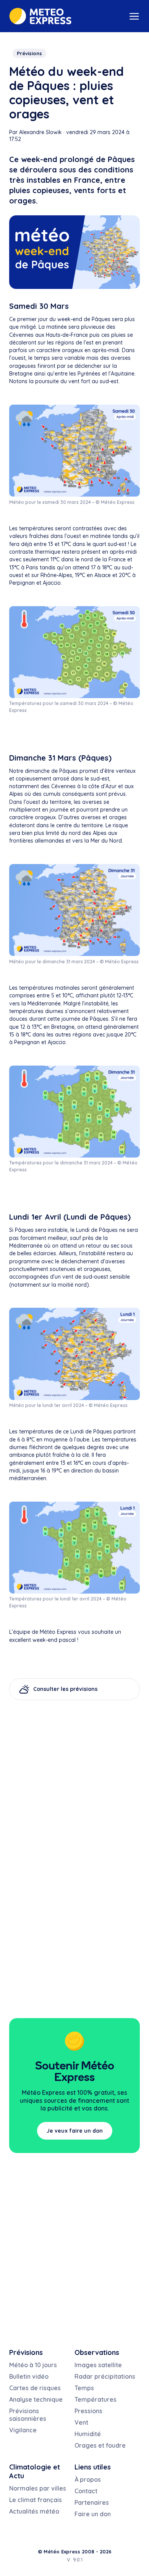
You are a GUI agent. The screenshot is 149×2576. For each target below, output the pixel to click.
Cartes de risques (35, 2388)
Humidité (88, 2434)
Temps (84, 2388)
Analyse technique (36, 2399)
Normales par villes (38, 2488)
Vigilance (23, 2430)
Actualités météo (34, 2511)
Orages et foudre (100, 2445)
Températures (96, 2399)
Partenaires (92, 2502)
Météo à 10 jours (33, 2365)
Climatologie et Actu (35, 2471)
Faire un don (93, 2514)
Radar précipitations (105, 2376)
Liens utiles (93, 2467)
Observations (97, 2352)
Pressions (88, 2411)
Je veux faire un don (75, 2131)
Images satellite (98, 2365)
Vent (81, 2422)
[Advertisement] (74, 1932)
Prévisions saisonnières (28, 2415)
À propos (88, 2479)
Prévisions (29, 53)
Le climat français (36, 2500)
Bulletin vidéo (29, 2376)
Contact (86, 2491)
